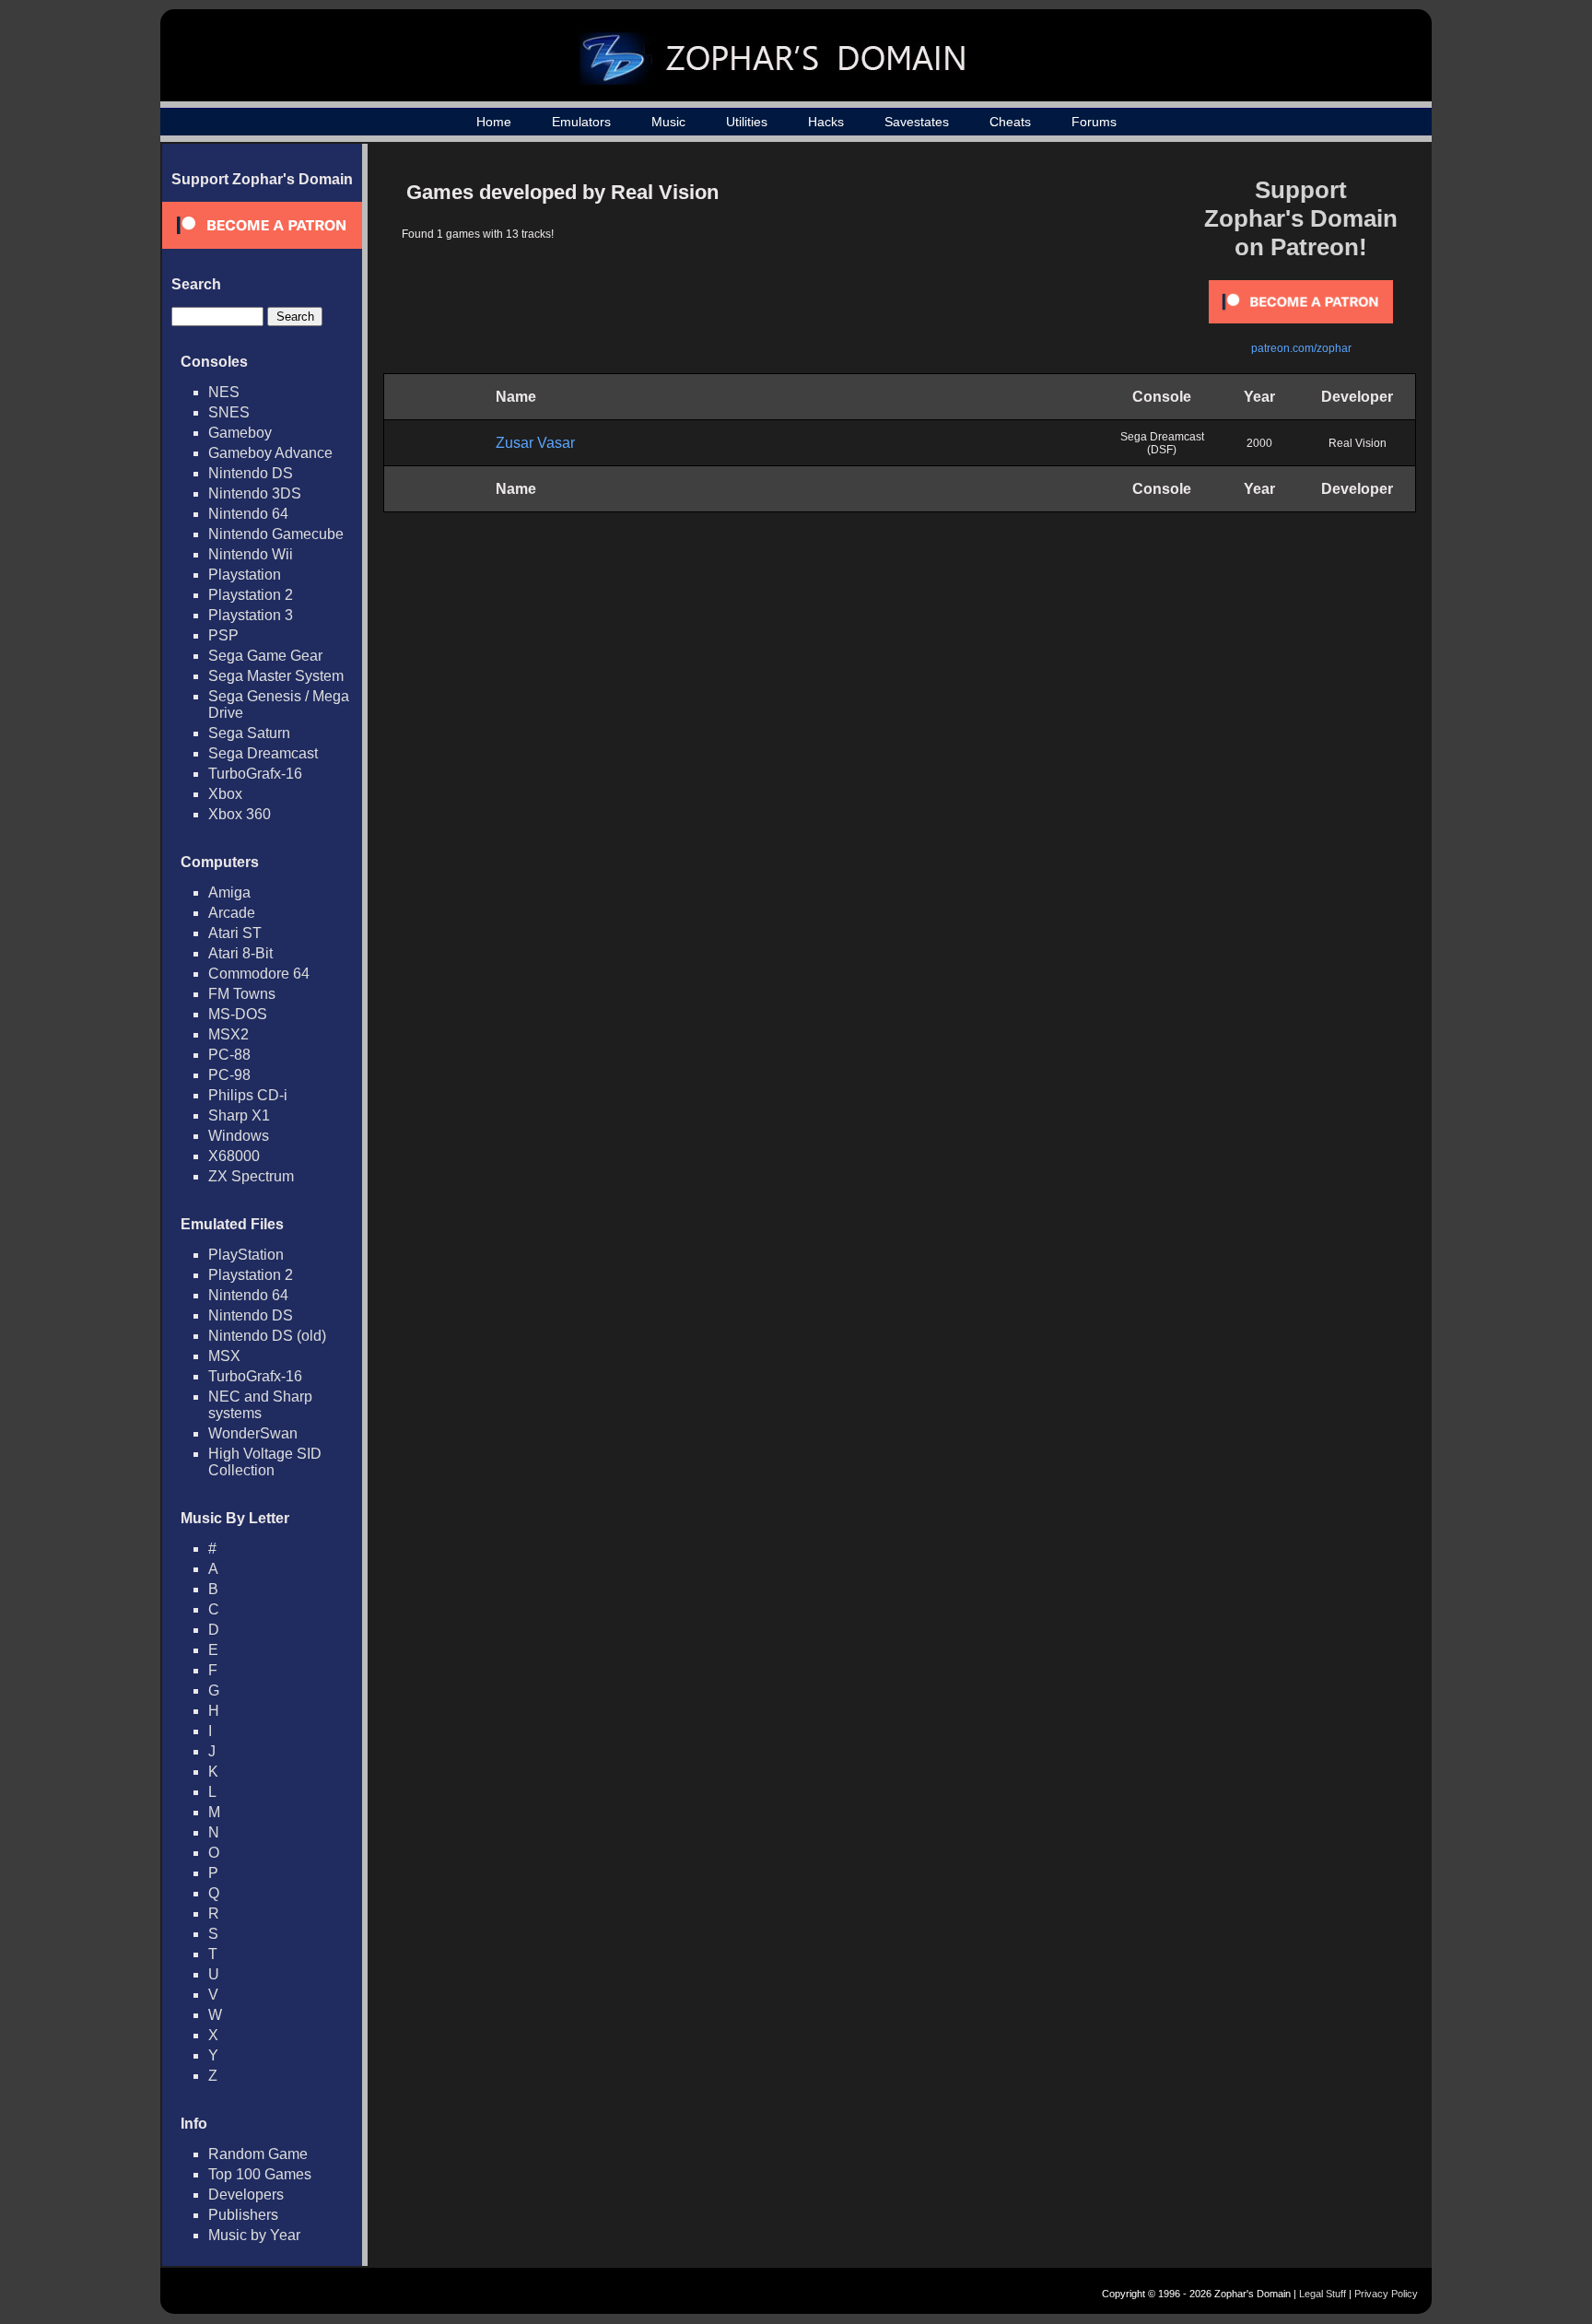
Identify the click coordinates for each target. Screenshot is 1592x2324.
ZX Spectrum (251, 1176)
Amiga (229, 892)
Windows (239, 1136)
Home (494, 122)
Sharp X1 (239, 1115)
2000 (1259, 443)
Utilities (747, 122)
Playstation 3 (251, 615)
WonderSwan (253, 1433)
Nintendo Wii (251, 554)
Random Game (258, 2154)
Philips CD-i (248, 1095)
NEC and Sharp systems (260, 1405)
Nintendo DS (251, 473)
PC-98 (229, 1075)
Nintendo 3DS (255, 493)
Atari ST (235, 933)
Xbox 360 (240, 814)
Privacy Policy (1386, 2294)
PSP (223, 635)
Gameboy (240, 433)
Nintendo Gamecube (276, 534)
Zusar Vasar (535, 443)
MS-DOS (238, 1014)
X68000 (234, 1156)
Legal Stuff (1323, 2294)
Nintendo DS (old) (267, 1336)
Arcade (232, 913)
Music (668, 122)
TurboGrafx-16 (255, 774)
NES (224, 392)
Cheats (1010, 122)
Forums (1094, 122)
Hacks (826, 122)
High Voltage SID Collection (265, 1462)
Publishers (243, 2215)
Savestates (917, 122)
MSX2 (228, 1034)
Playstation (245, 575)
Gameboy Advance (270, 453)
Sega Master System (276, 676)
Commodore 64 (259, 974)
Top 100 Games (260, 2174)
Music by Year (254, 2235)
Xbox (225, 794)
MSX (224, 1356)
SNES (229, 412)
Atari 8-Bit (240, 953)
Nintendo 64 (248, 514)
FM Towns (242, 994)
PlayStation (246, 1255)
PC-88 (229, 1055)
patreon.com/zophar (1301, 348)
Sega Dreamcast (263, 753)
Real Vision (1358, 443)
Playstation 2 (251, 595)
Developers (246, 2195)
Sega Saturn (249, 733)
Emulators (581, 122)
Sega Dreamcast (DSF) (1162, 443)
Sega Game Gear (265, 656)
